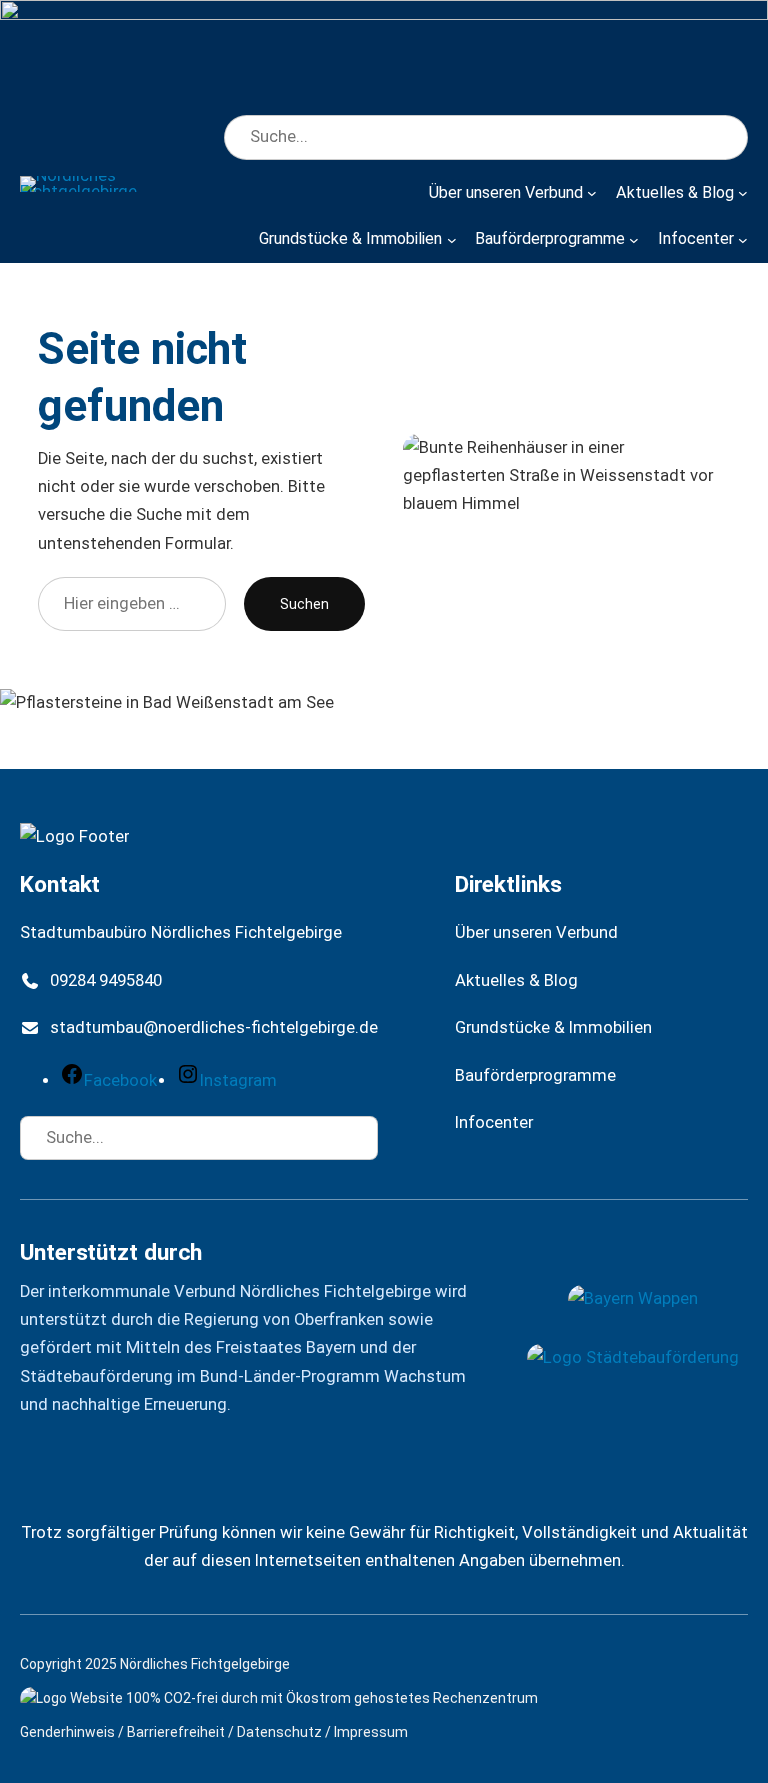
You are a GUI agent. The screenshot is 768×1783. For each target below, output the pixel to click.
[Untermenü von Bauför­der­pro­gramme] (634, 239)
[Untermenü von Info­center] (743, 239)
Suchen (304, 604)
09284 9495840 (106, 980)
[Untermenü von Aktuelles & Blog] (743, 193)
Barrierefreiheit (176, 1732)
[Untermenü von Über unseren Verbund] (592, 193)
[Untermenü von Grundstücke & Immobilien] (452, 239)
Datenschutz (279, 1732)
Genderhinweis (67, 1732)
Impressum (371, 1732)
